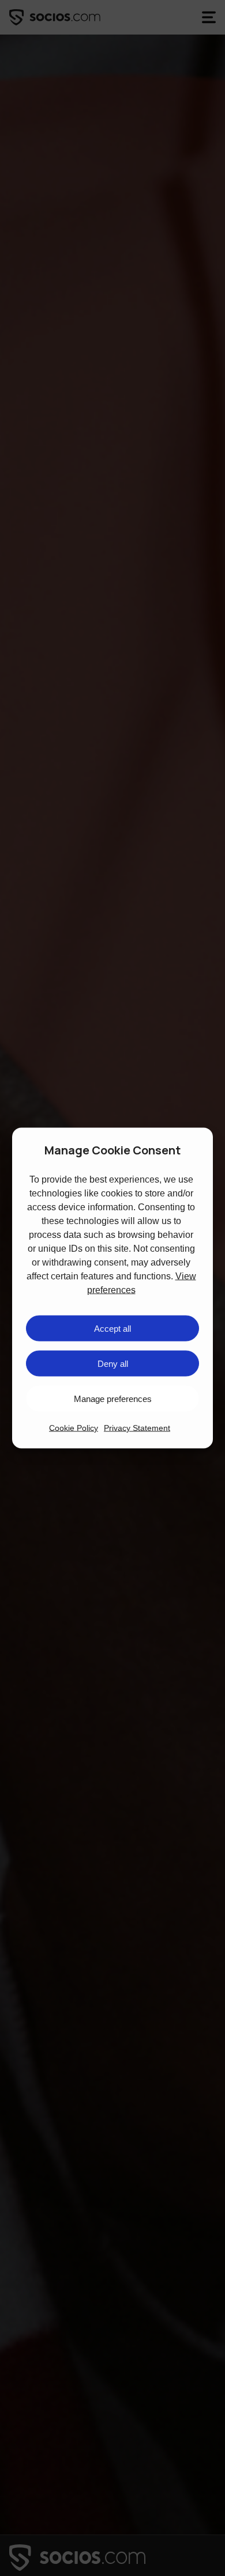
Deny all (113, 1363)
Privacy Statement (137, 1428)
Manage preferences (113, 1398)
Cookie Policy (74, 1428)
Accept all (112, 1328)
